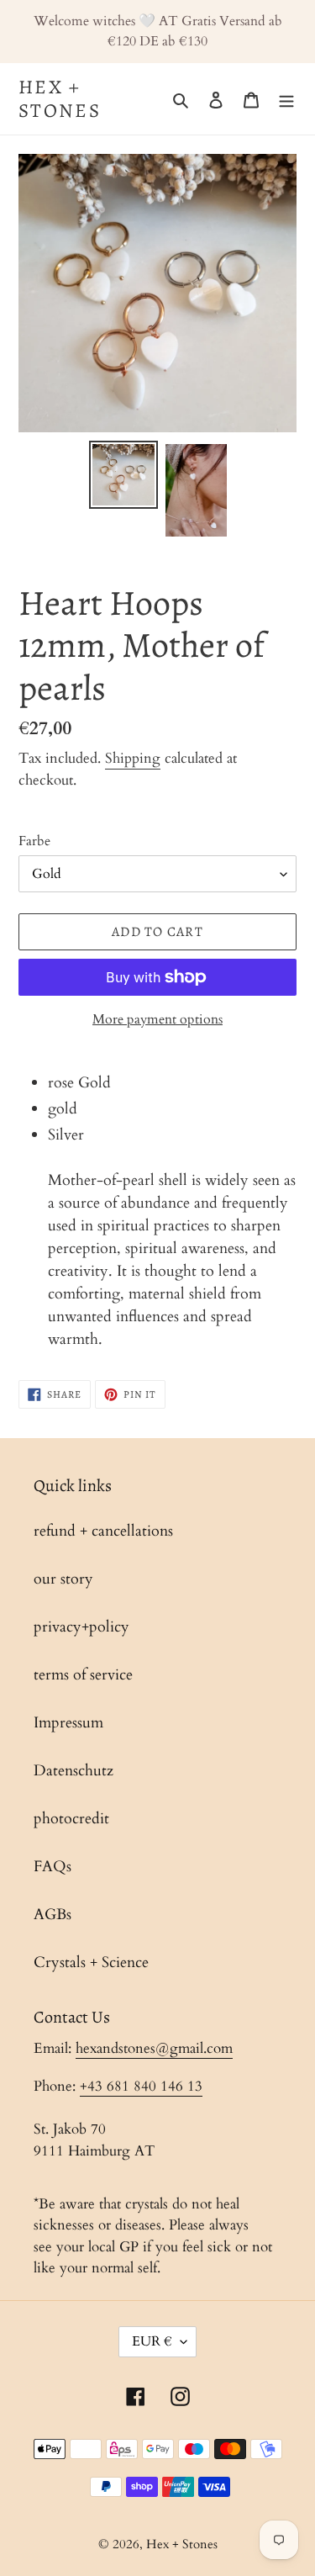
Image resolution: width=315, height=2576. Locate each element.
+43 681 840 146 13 (141, 2086)
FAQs (52, 1867)
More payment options (157, 1019)
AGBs (52, 1915)
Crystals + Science (91, 1962)
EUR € (152, 2341)
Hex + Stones (60, 99)
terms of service (83, 1675)
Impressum (68, 1723)
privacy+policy (81, 1627)
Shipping (133, 758)
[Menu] (286, 99)
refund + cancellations (103, 1531)
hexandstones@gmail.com (154, 2048)
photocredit (71, 1819)
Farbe (34, 841)
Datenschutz (73, 1771)
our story (63, 1579)
